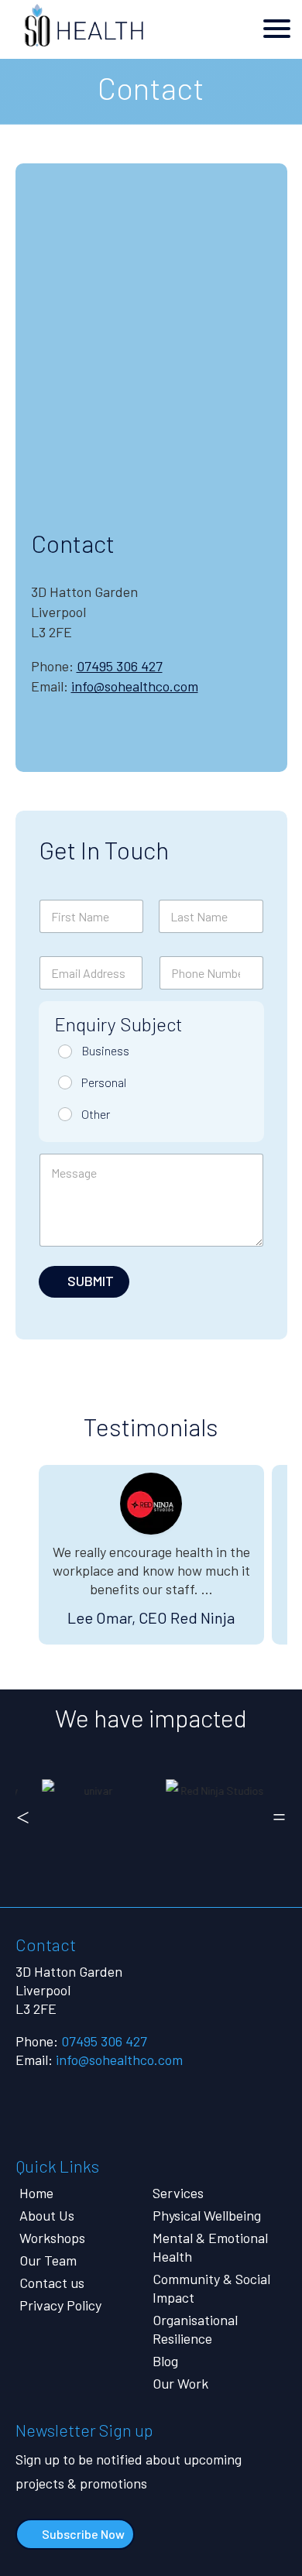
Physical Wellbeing (207, 2215)
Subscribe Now (83, 2534)
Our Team (48, 2260)
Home (36, 2193)
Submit (91, 1281)
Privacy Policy (60, 2305)
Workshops (52, 2238)
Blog (165, 2361)
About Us (47, 2215)
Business (105, 1050)
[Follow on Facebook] (107, 743)
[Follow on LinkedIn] (160, 743)
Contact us (52, 2283)
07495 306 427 (120, 666)
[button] (23, 1817)
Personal (104, 1082)
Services (178, 2193)
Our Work (180, 2383)
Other (96, 1114)
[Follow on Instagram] (54, 743)
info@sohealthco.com (135, 686)
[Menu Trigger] (276, 27)
